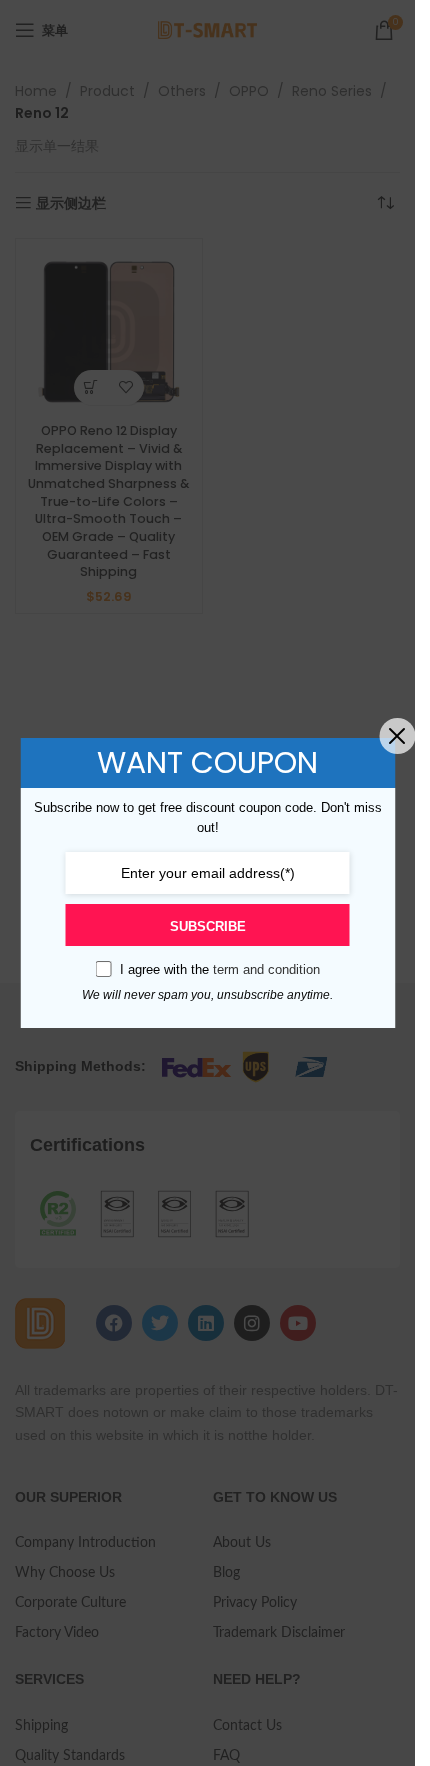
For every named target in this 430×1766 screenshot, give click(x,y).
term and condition (266, 969)
